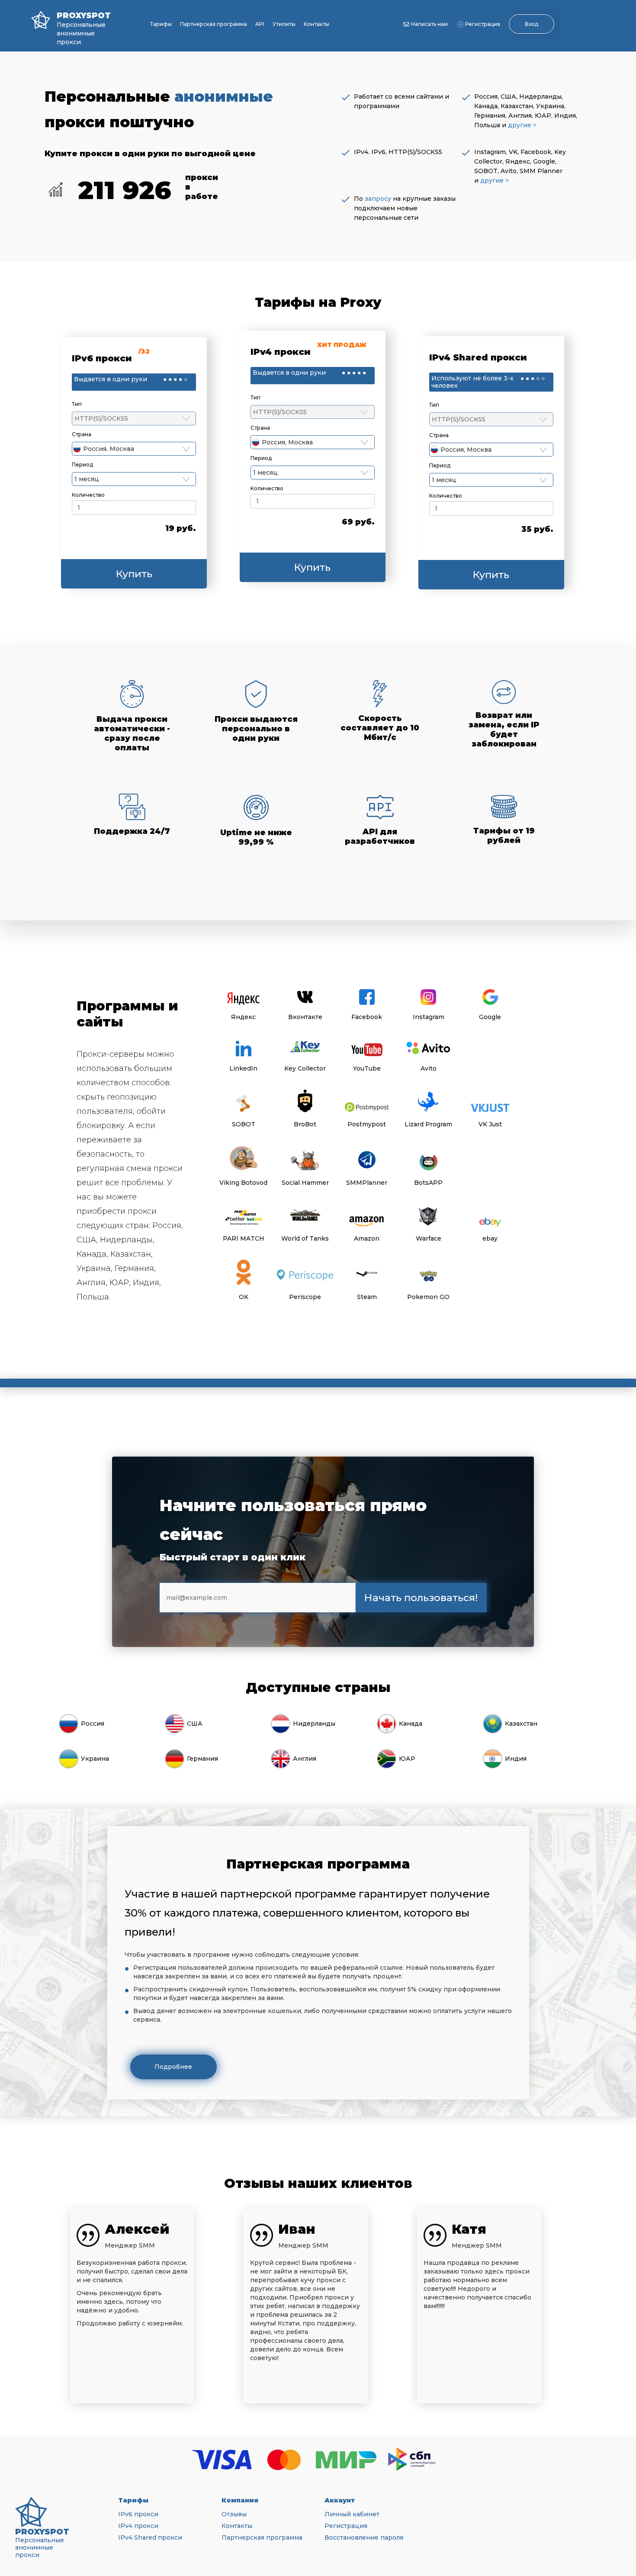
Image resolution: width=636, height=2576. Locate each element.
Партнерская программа (214, 24)
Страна (82, 434)
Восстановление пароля (364, 2537)
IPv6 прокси (138, 2514)
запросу (378, 199)
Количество (88, 495)
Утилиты (284, 24)
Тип (77, 404)
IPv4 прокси (138, 2526)
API (260, 24)
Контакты (316, 24)
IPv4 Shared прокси (150, 2537)
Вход (532, 24)
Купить (134, 574)
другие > (522, 125)
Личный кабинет (352, 2514)
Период (82, 465)
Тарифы (161, 24)
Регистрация (483, 24)
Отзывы (234, 2514)
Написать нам (429, 24)
